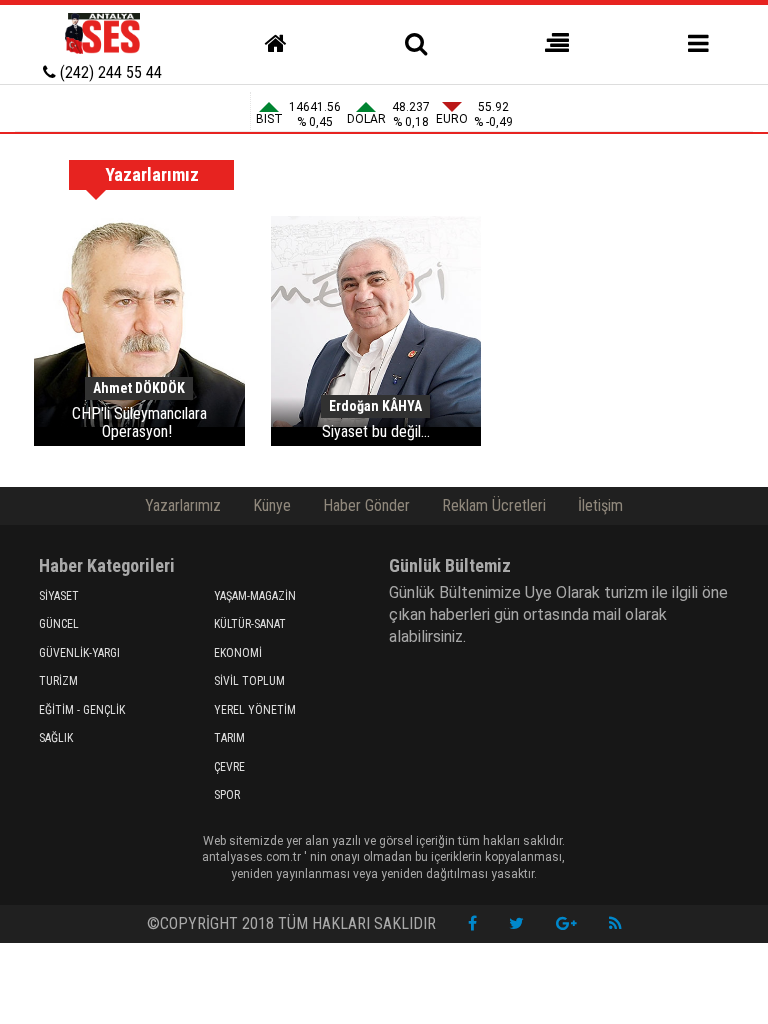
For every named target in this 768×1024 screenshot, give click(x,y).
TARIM (229, 738)
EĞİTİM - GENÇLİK (82, 710)
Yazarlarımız (183, 505)
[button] (557, 44)
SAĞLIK (56, 738)
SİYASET (59, 596)
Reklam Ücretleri (494, 505)
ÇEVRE (229, 767)
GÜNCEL (59, 624)
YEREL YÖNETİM (255, 710)
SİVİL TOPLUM (249, 681)
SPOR (227, 795)
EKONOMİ (238, 653)
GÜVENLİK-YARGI (79, 653)
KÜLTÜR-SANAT (250, 624)
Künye (272, 505)
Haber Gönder (366, 505)
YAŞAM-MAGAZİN (255, 596)
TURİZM (58, 681)
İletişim (600, 505)
